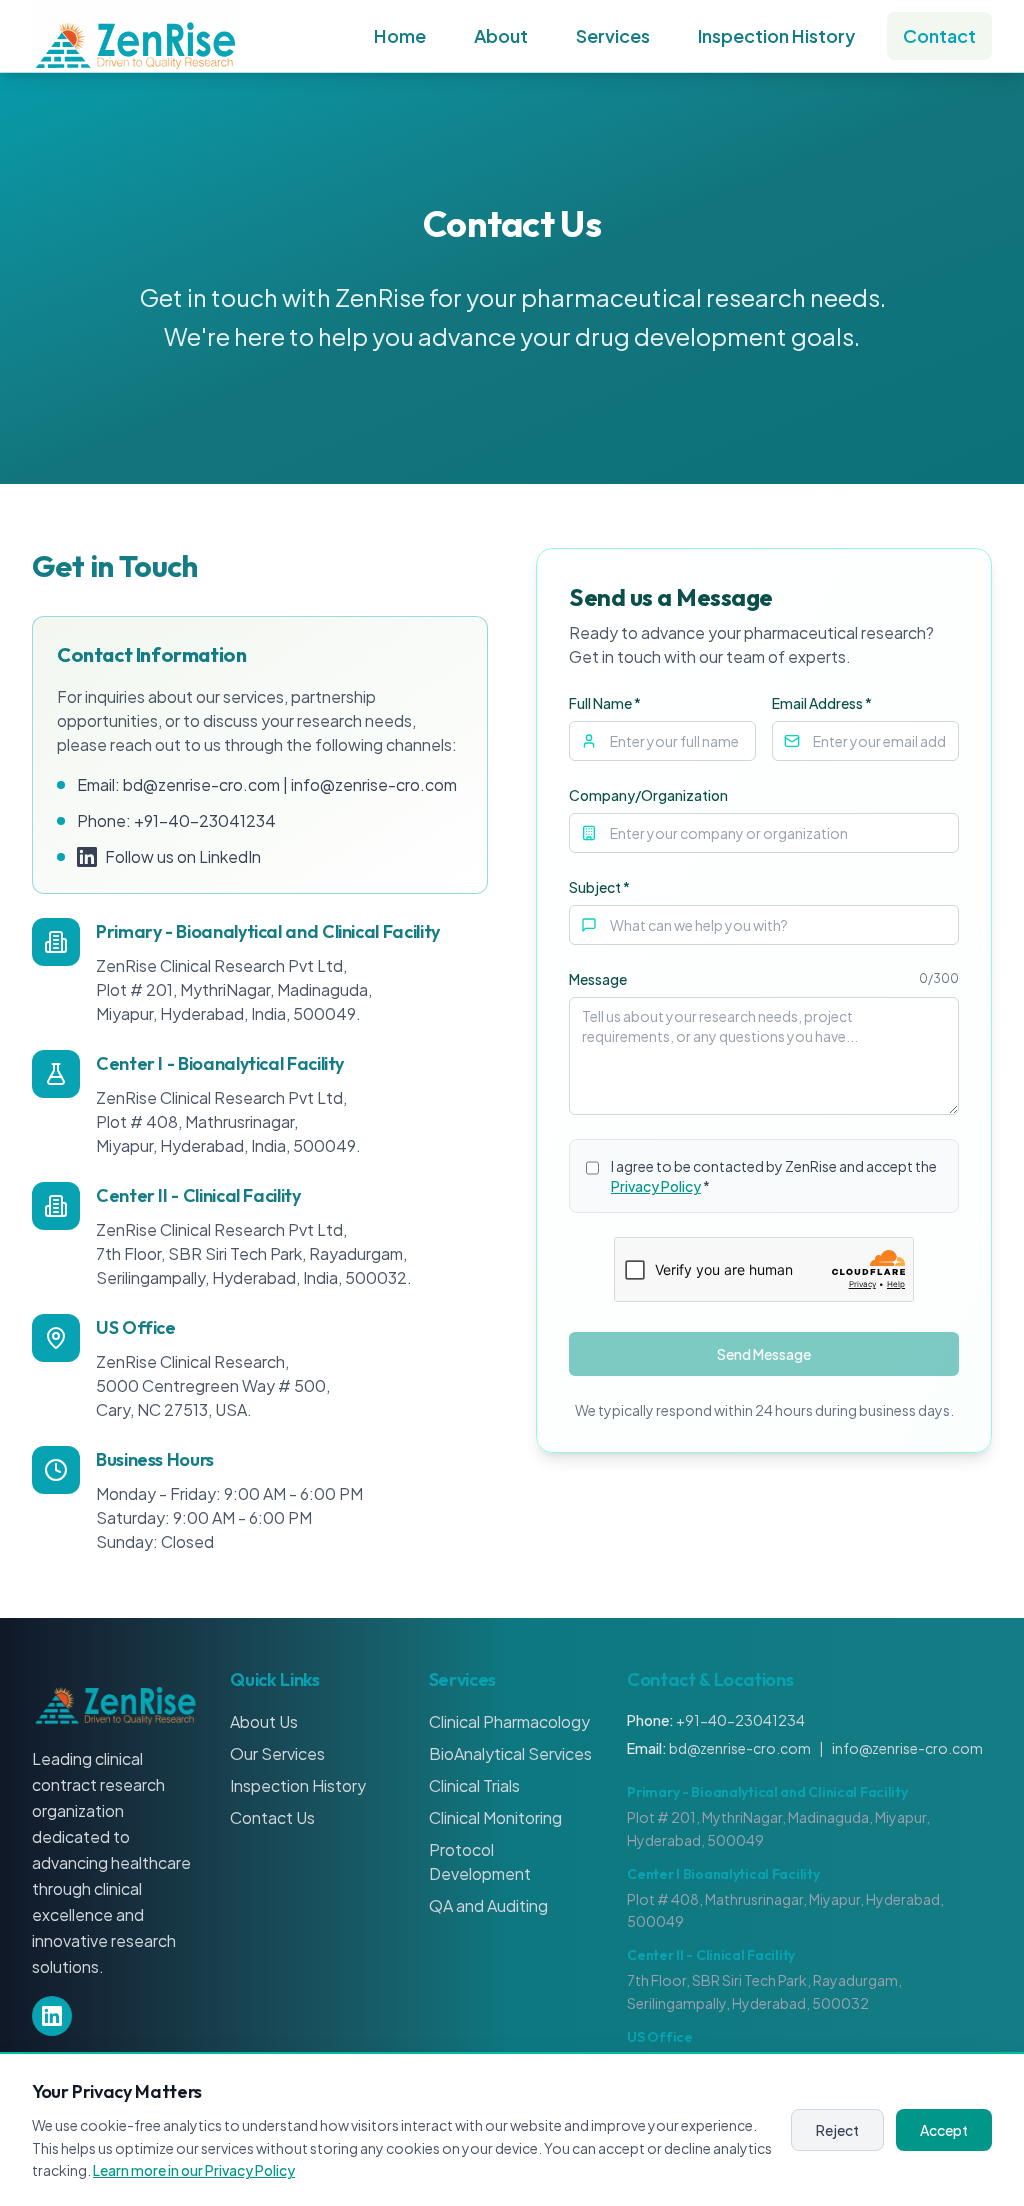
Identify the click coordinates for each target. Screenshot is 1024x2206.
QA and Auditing (488, 1905)
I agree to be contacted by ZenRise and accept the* (774, 1176)
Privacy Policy (656, 1186)
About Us (264, 1721)
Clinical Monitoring (495, 1817)
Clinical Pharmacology (509, 1721)
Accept (944, 2130)
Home (400, 35)
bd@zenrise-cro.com (201, 784)
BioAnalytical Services (510, 1753)
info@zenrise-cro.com (374, 784)
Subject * (599, 887)
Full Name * (605, 703)
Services (613, 35)
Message (598, 979)
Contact (939, 35)
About (501, 35)
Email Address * (822, 703)
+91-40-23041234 (205, 820)
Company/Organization (648, 795)
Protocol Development (480, 1861)
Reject (837, 2130)
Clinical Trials (474, 1785)
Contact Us (272, 1817)
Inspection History (776, 35)
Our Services (277, 1753)
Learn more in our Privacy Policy (194, 2170)
